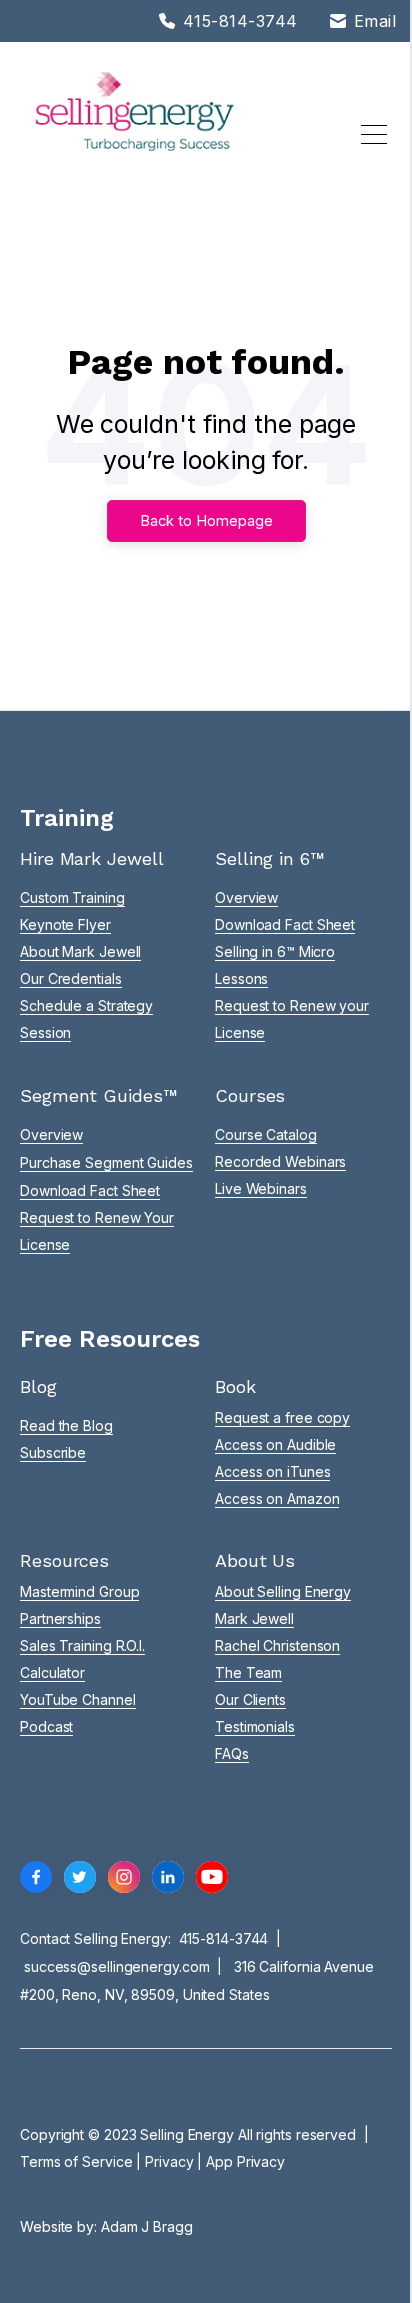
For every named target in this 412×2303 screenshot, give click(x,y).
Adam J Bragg (147, 2226)
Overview (246, 897)
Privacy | (175, 2161)
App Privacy (245, 2161)
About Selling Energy (283, 1591)
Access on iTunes (272, 1471)
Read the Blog (66, 1425)
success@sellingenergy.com (117, 1966)
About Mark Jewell (80, 951)
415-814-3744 (224, 1938)
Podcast (46, 1726)
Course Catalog (266, 1134)
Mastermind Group (79, 1591)
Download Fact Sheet (285, 924)
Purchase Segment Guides (106, 1162)
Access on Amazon (277, 1498)
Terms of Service (76, 2161)
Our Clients (250, 1699)
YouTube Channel (78, 1699)
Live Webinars (261, 1188)
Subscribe (53, 1452)
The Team (248, 1672)
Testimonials (255, 1726)
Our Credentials (71, 978)
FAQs (232, 1753)
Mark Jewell (254, 1618)
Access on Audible (275, 1444)
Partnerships (60, 1618)
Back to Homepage (206, 521)
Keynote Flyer (65, 924)
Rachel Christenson (277, 1645)
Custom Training (72, 897)
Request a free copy (282, 1417)
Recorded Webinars (280, 1161)
